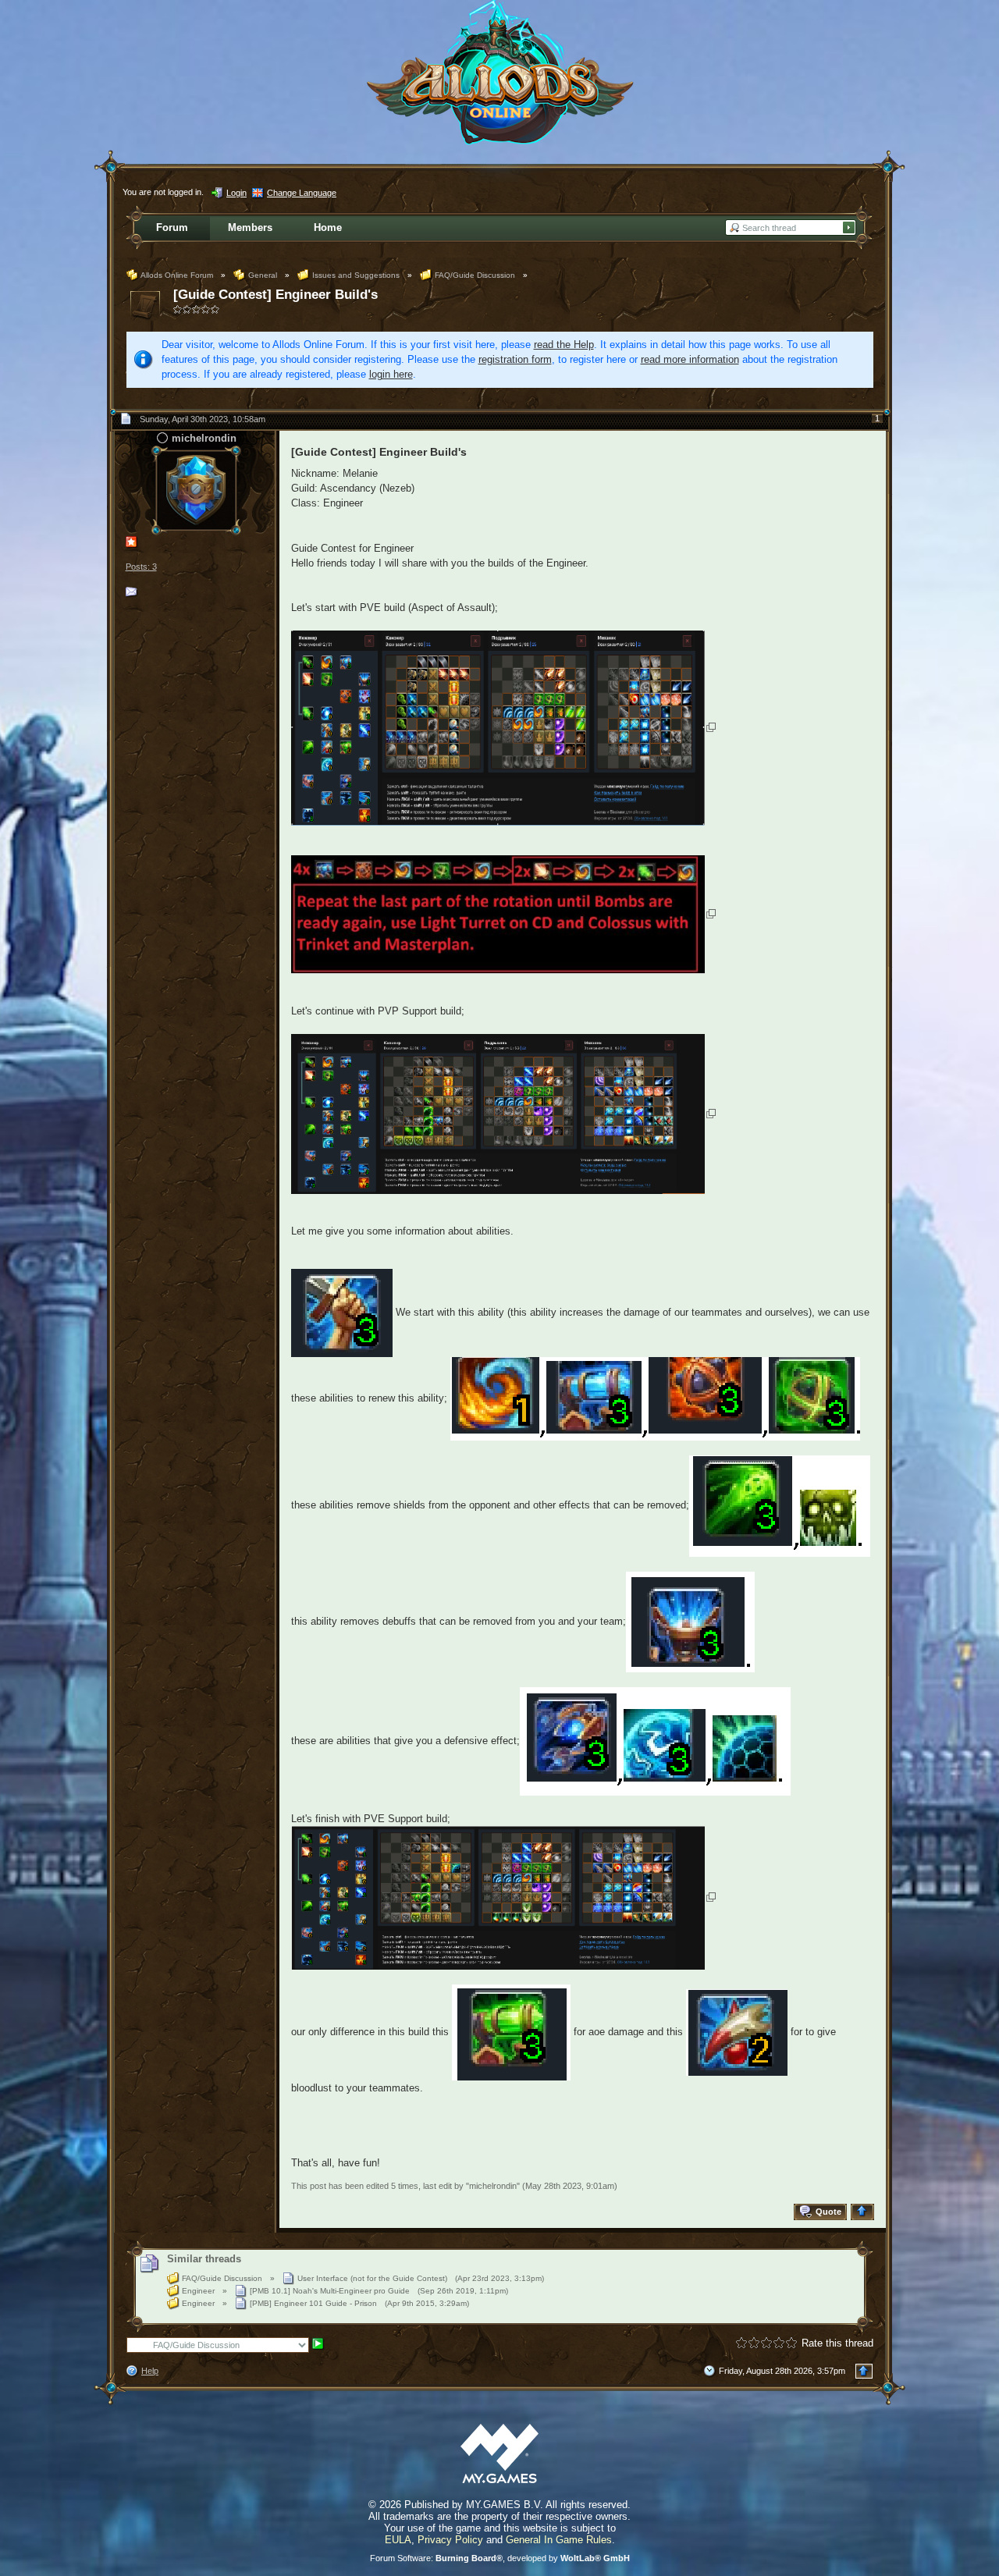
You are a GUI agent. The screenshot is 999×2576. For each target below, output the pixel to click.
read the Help (564, 345)
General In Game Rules (559, 2540)
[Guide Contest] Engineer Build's (276, 295)
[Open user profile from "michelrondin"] (196, 489)
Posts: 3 (141, 567)
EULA (398, 2540)
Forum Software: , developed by (500, 2558)
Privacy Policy (450, 2540)
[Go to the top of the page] (864, 2212)
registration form (515, 359)
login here (391, 374)
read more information (690, 359)
